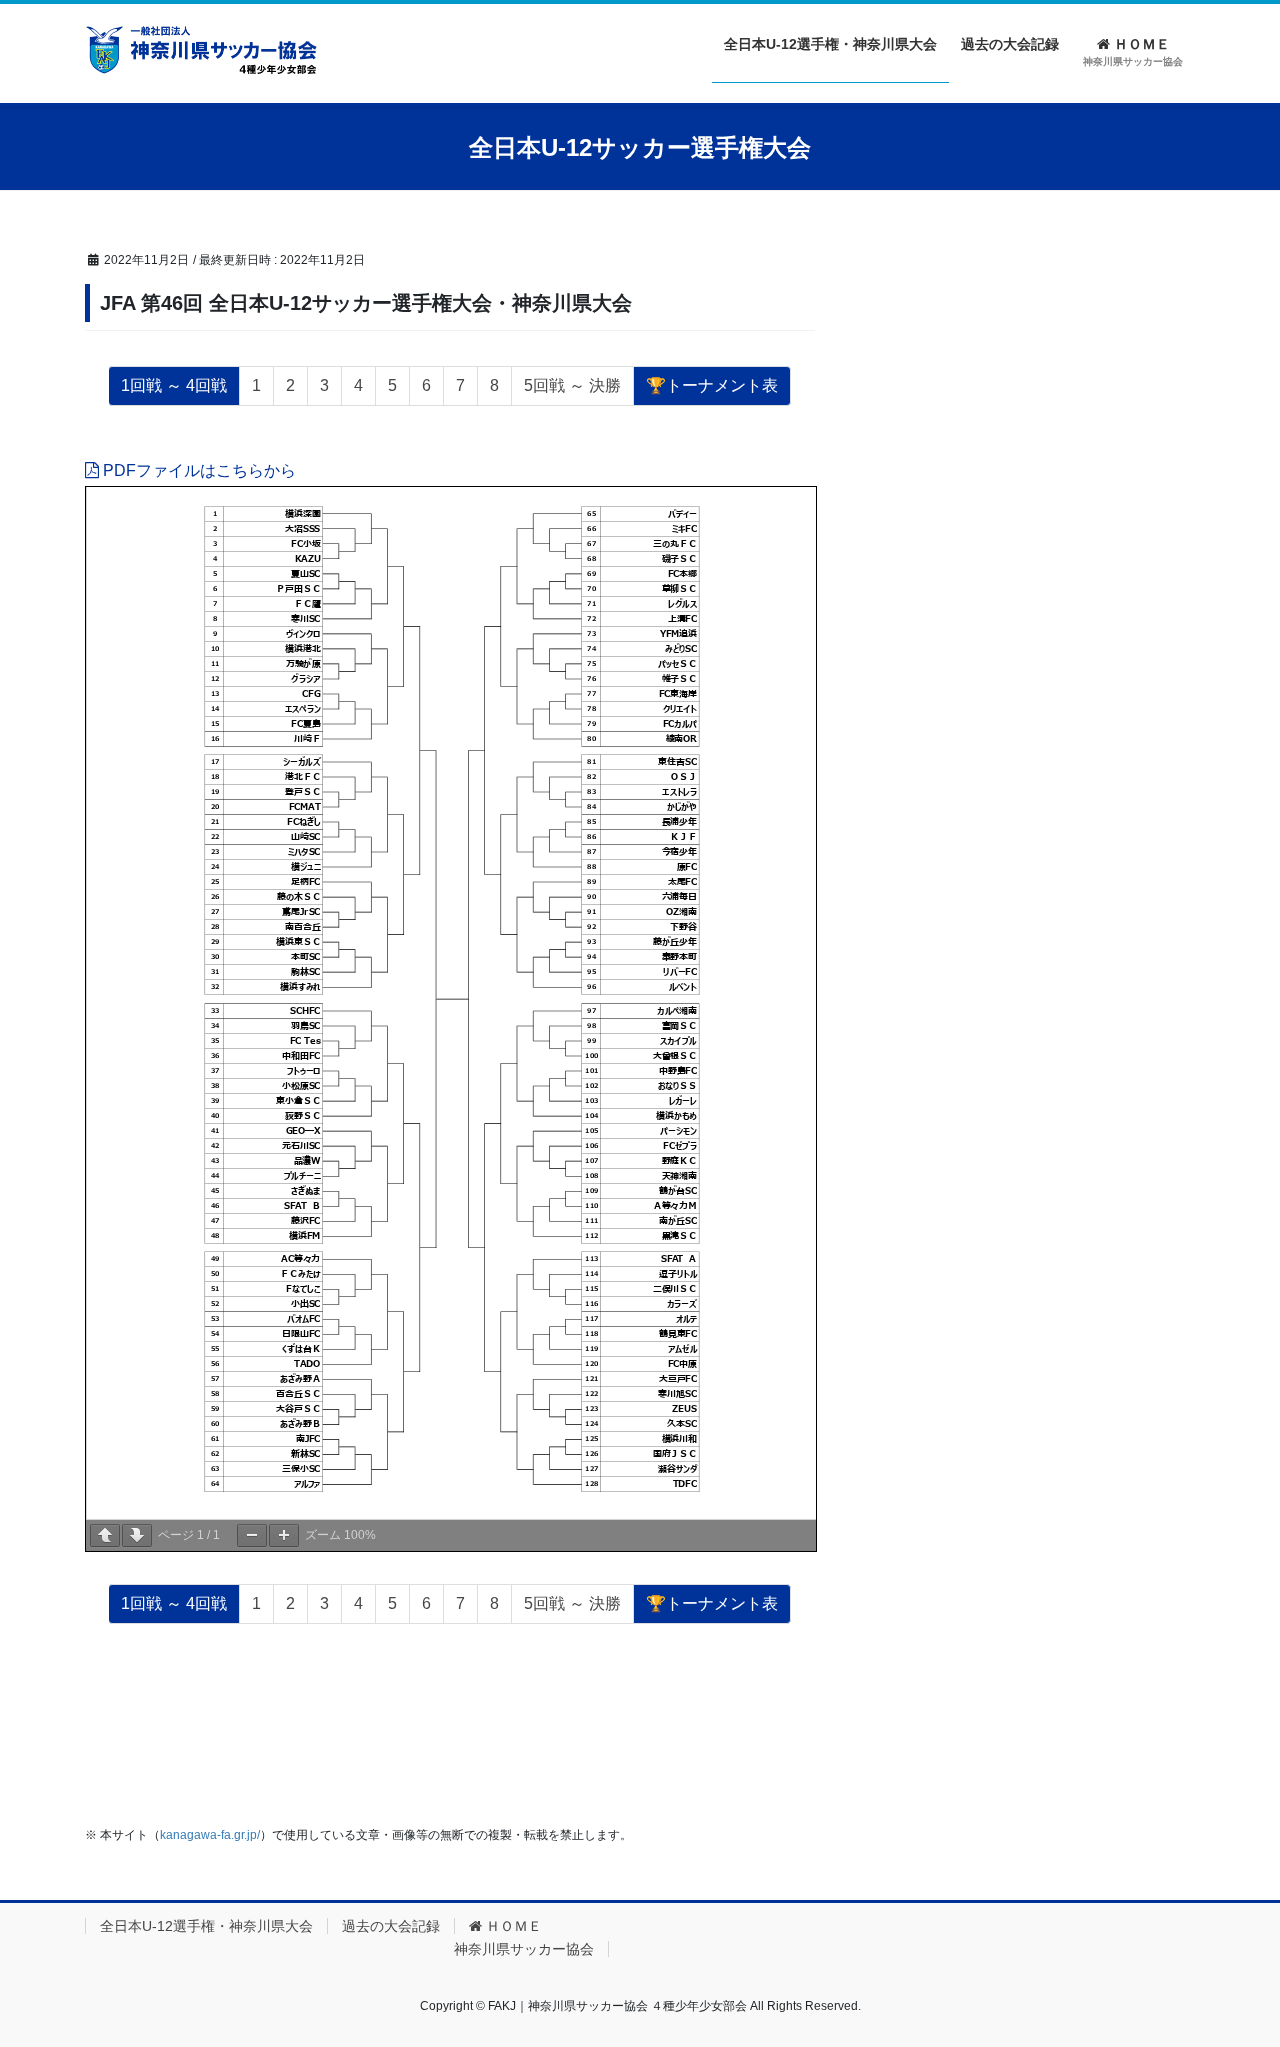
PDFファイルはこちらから (197, 470)
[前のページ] (105, 1535)
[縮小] (252, 1535)
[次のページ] (137, 1535)
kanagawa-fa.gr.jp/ (210, 1835)
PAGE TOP (1230, 1968)
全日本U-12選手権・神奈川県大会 (206, 1926)
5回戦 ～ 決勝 (572, 385)
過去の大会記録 (391, 1926)
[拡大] (284, 1535)
